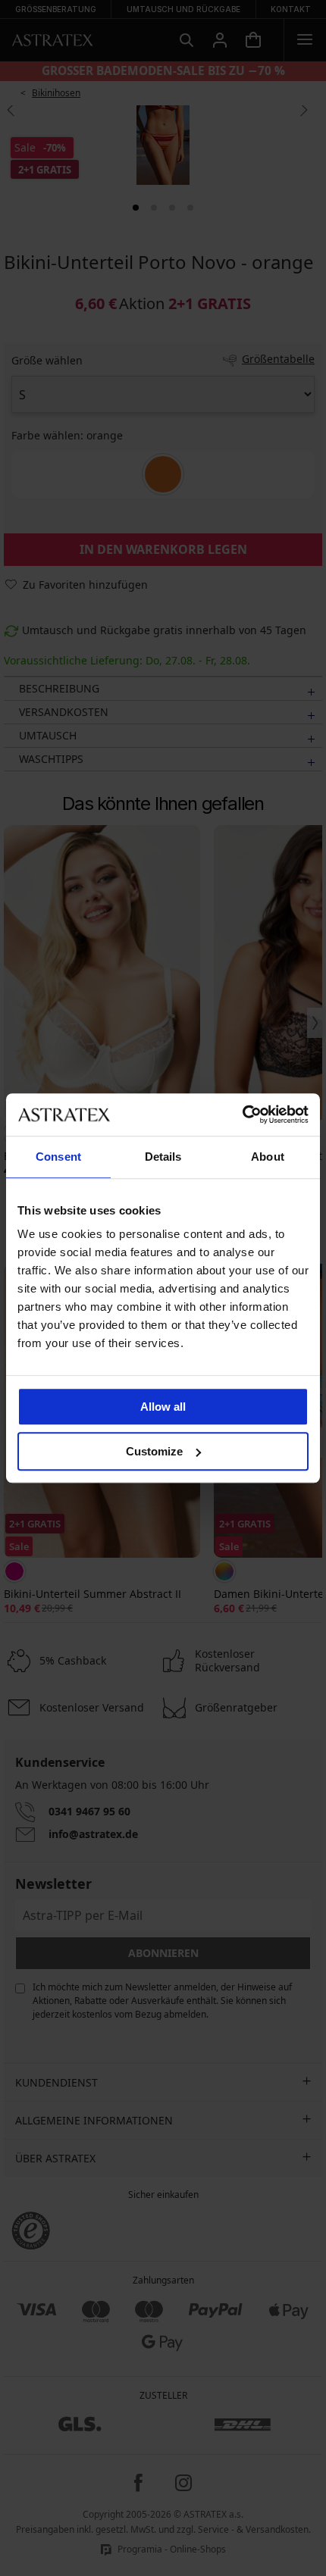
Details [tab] (163, 1157)
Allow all (163, 1407)
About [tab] (268, 1157)
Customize (154, 1451)
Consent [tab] (58, 1157)
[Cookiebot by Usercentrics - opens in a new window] (242, 1114)
